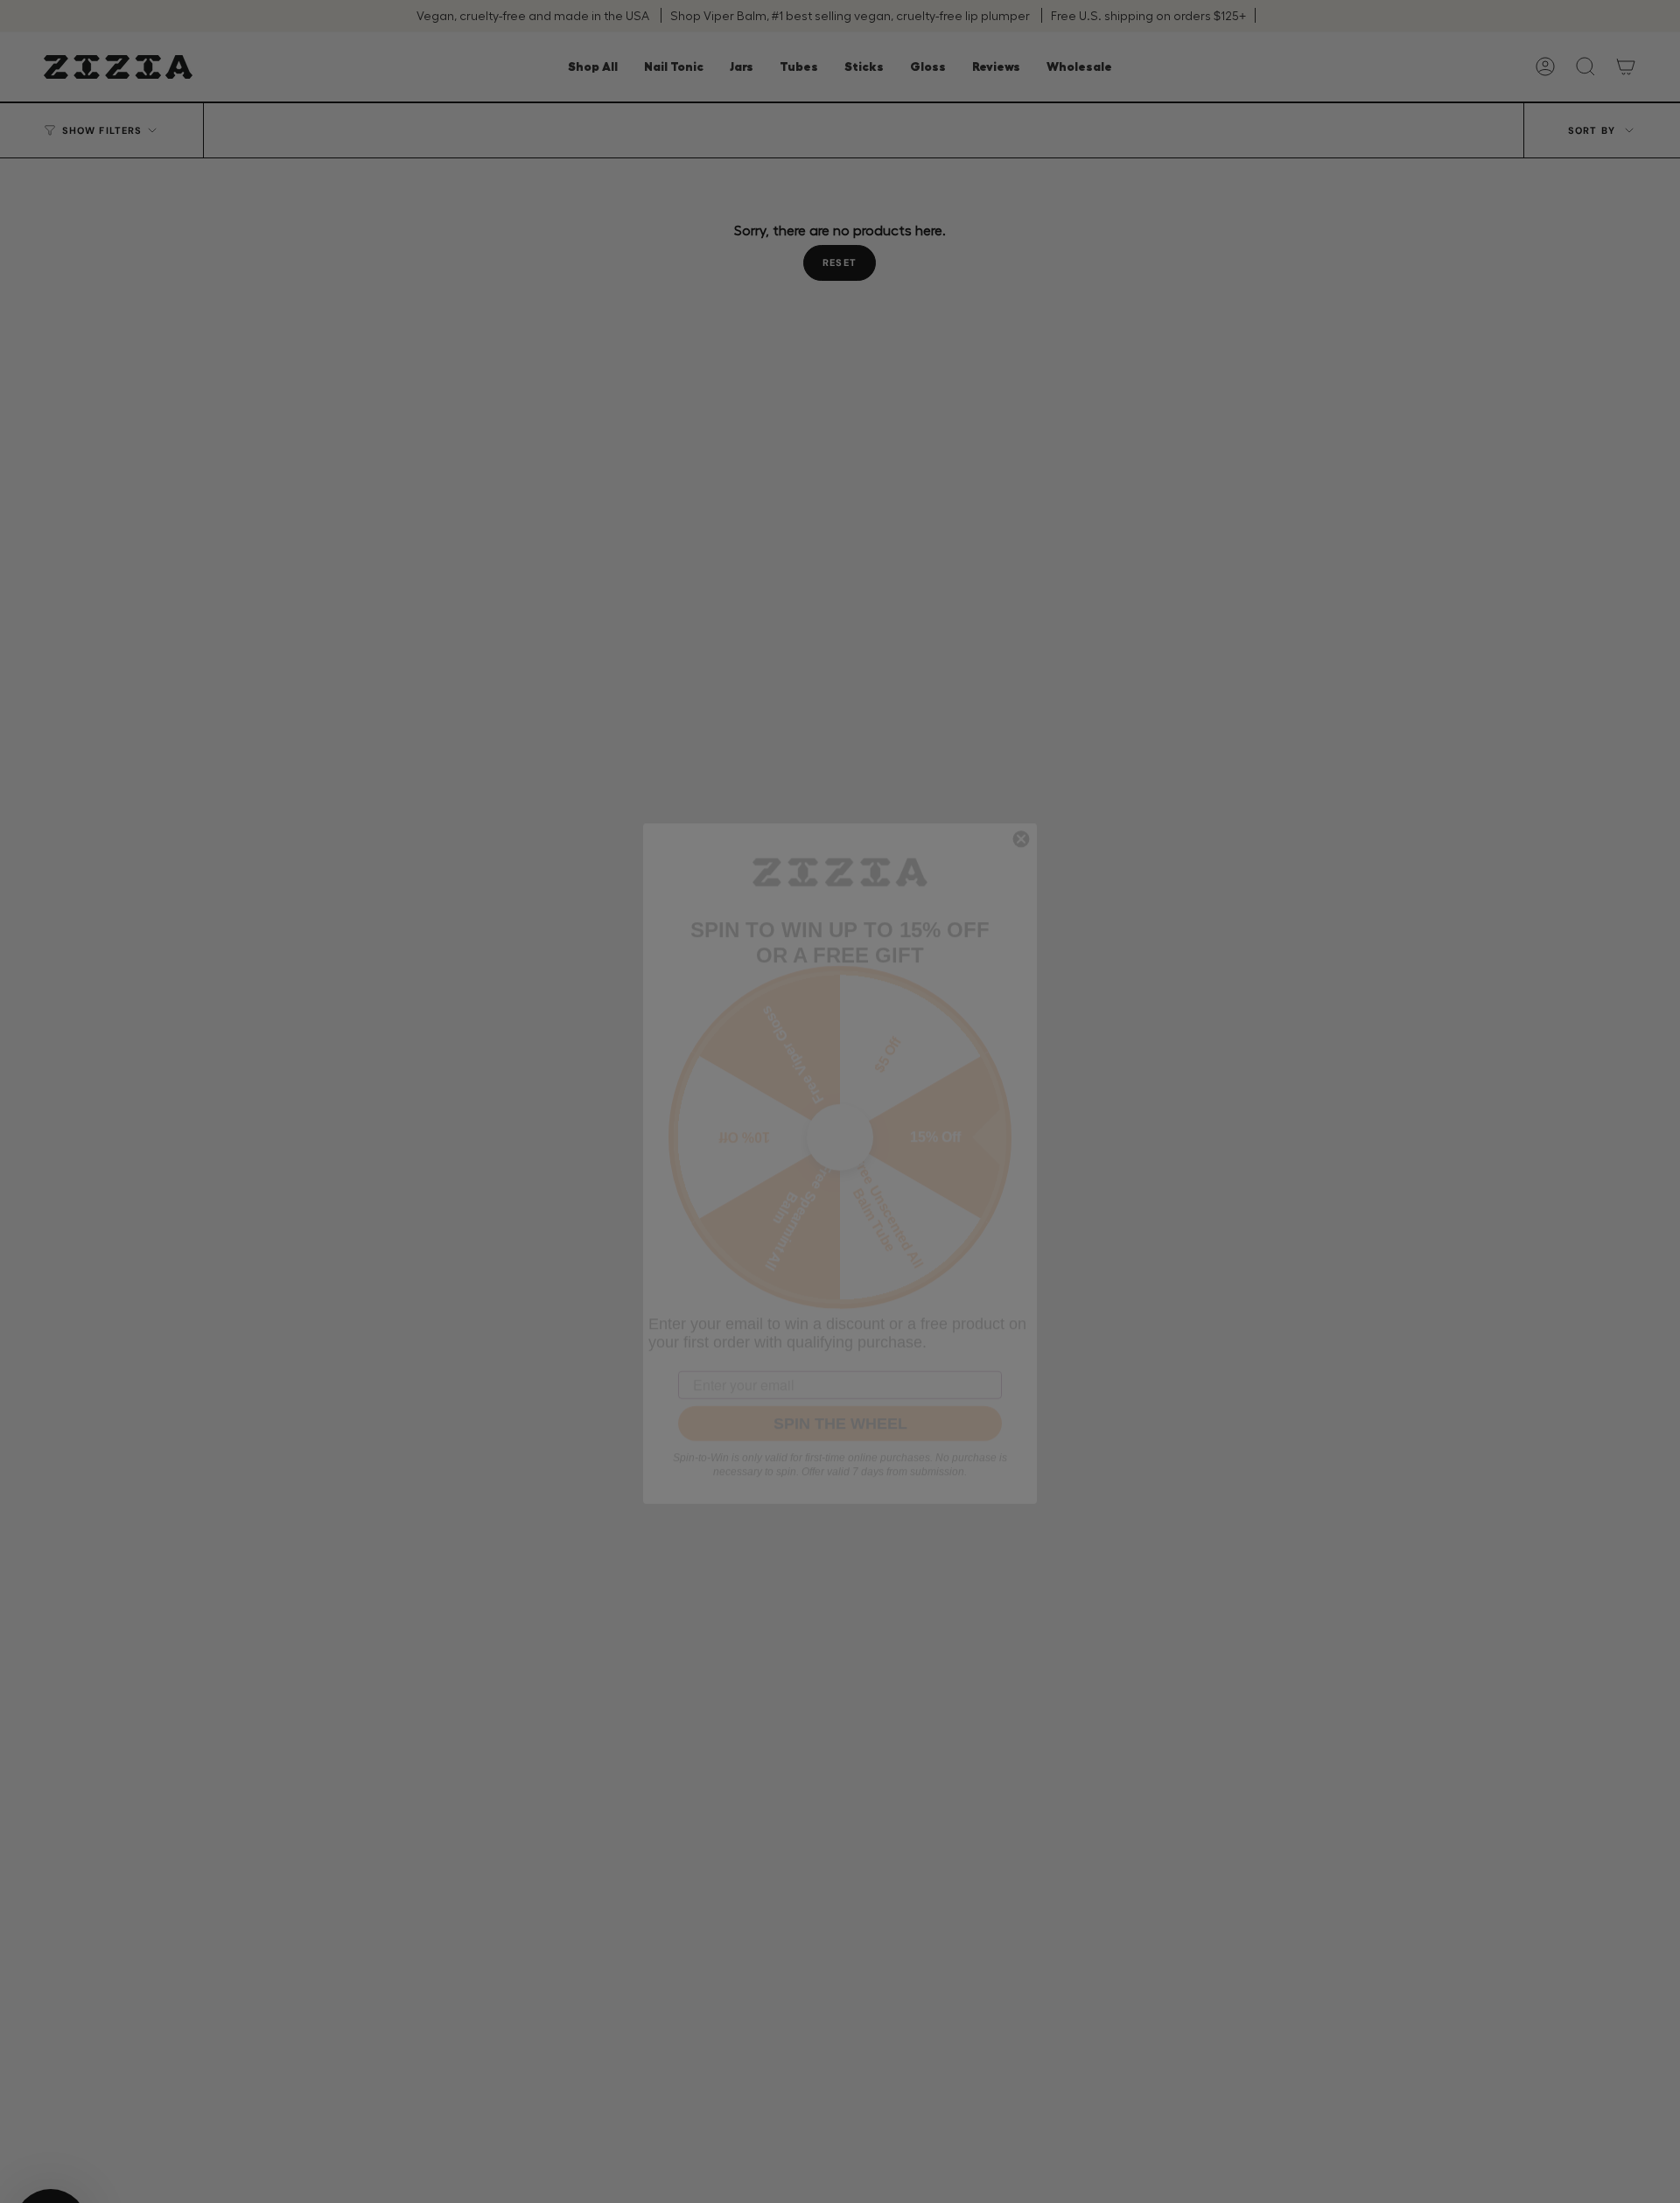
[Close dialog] (1021, 777)
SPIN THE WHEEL (840, 1361)
